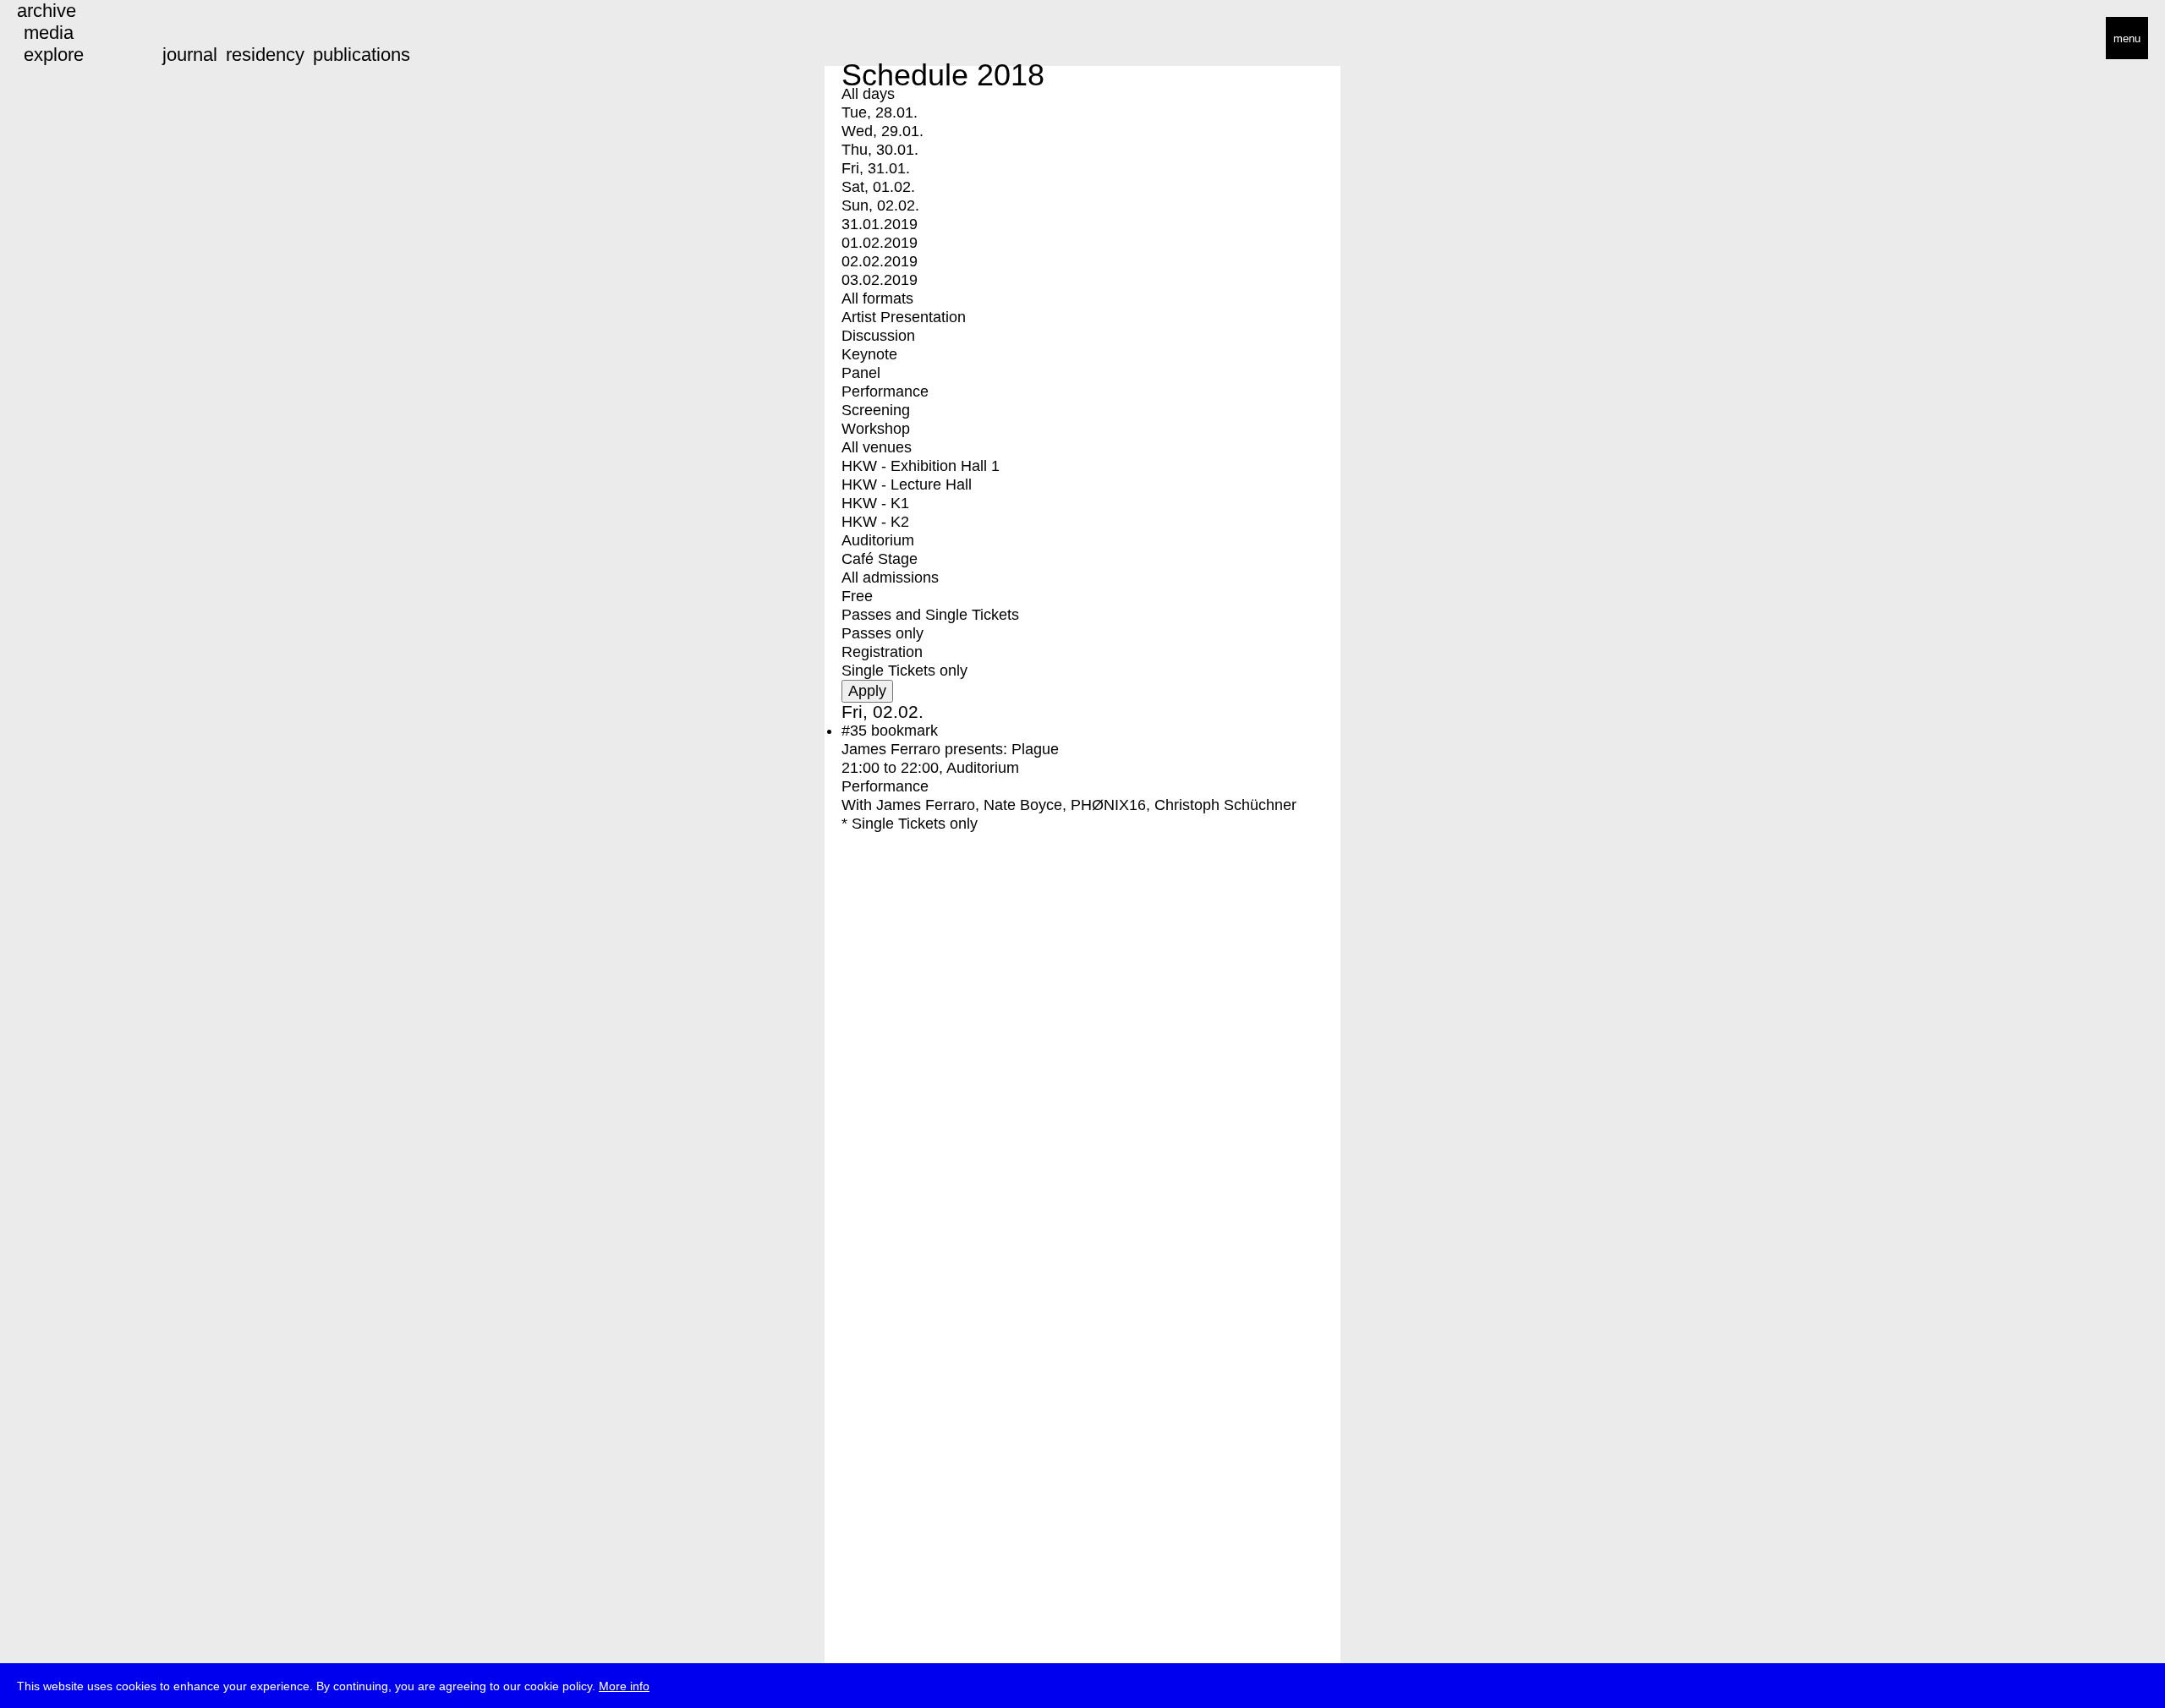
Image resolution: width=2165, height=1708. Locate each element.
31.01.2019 (880, 224)
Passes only (882, 633)
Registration (882, 652)
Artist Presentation (904, 317)
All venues (877, 447)
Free (857, 596)
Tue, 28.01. (880, 112)
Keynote (869, 354)
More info (624, 1686)
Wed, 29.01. (882, 131)
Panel (861, 373)
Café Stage (880, 559)
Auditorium (878, 540)
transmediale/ (66, 39)
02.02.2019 (880, 261)
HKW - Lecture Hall (907, 484)
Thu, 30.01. (880, 150)
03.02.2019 (880, 280)
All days (868, 94)
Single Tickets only (904, 671)
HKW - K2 (875, 522)
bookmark (904, 731)
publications (362, 55)
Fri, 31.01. (876, 168)
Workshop (876, 429)
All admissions (890, 578)
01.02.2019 (880, 243)
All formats (877, 298)
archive (47, 11)
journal (190, 55)
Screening (876, 410)
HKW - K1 (875, 503)
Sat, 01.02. (878, 187)
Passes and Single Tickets (930, 615)
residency (265, 55)
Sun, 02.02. (880, 205)
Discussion (878, 336)
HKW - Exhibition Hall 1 (921, 466)
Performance (885, 391)
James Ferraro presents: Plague (950, 749)
